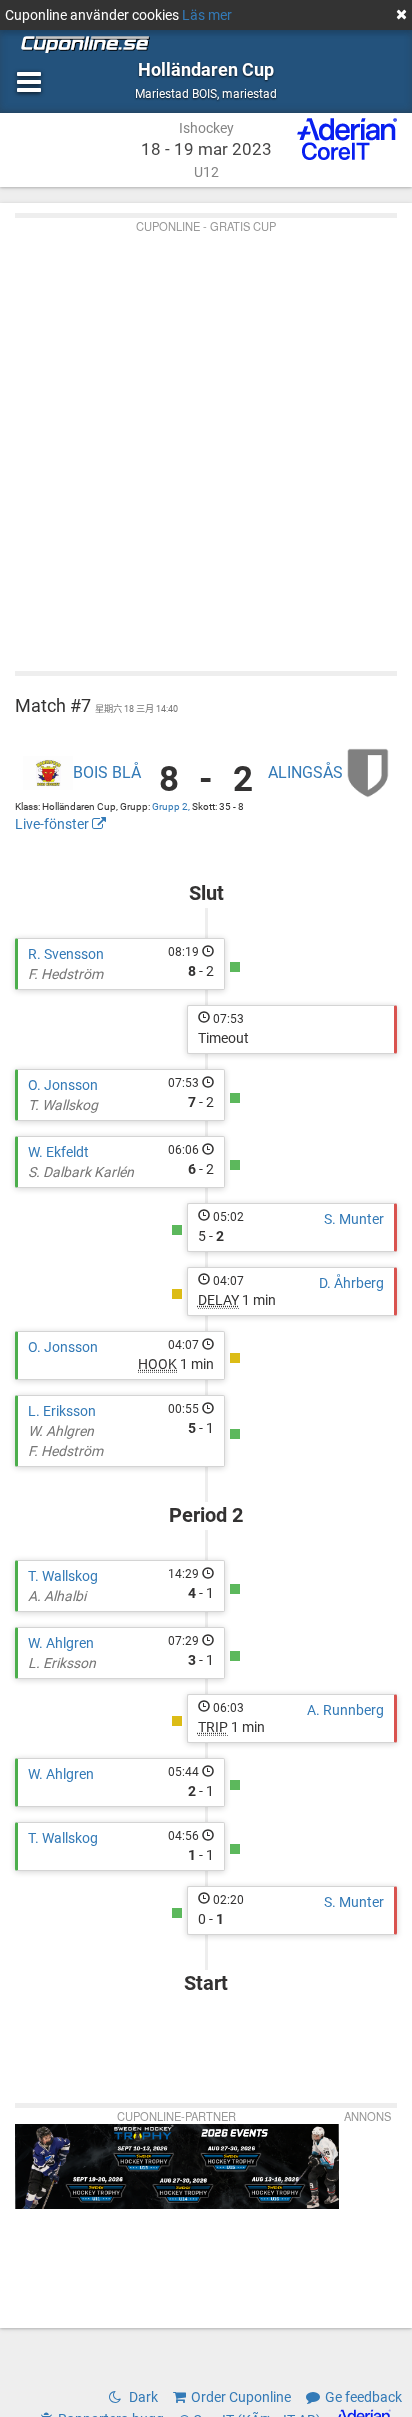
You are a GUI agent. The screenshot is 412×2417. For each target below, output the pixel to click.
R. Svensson (66, 954)
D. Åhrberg (351, 1283)
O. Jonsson (63, 1085)
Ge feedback (363, 2397)
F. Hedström (65, 974)
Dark (142, 2397)
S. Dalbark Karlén (81, 1172)
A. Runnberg (345, 1710)
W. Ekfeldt (58, 1152)
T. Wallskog (63, 1105)
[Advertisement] (206, 440)
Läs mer (207, 15)
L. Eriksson (62, 1411)
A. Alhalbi (57, 1596)
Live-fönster (53, 824)
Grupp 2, (172, 806)
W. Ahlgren (61, 1431)
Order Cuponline (241, 2397)
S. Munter (354, 1219)
